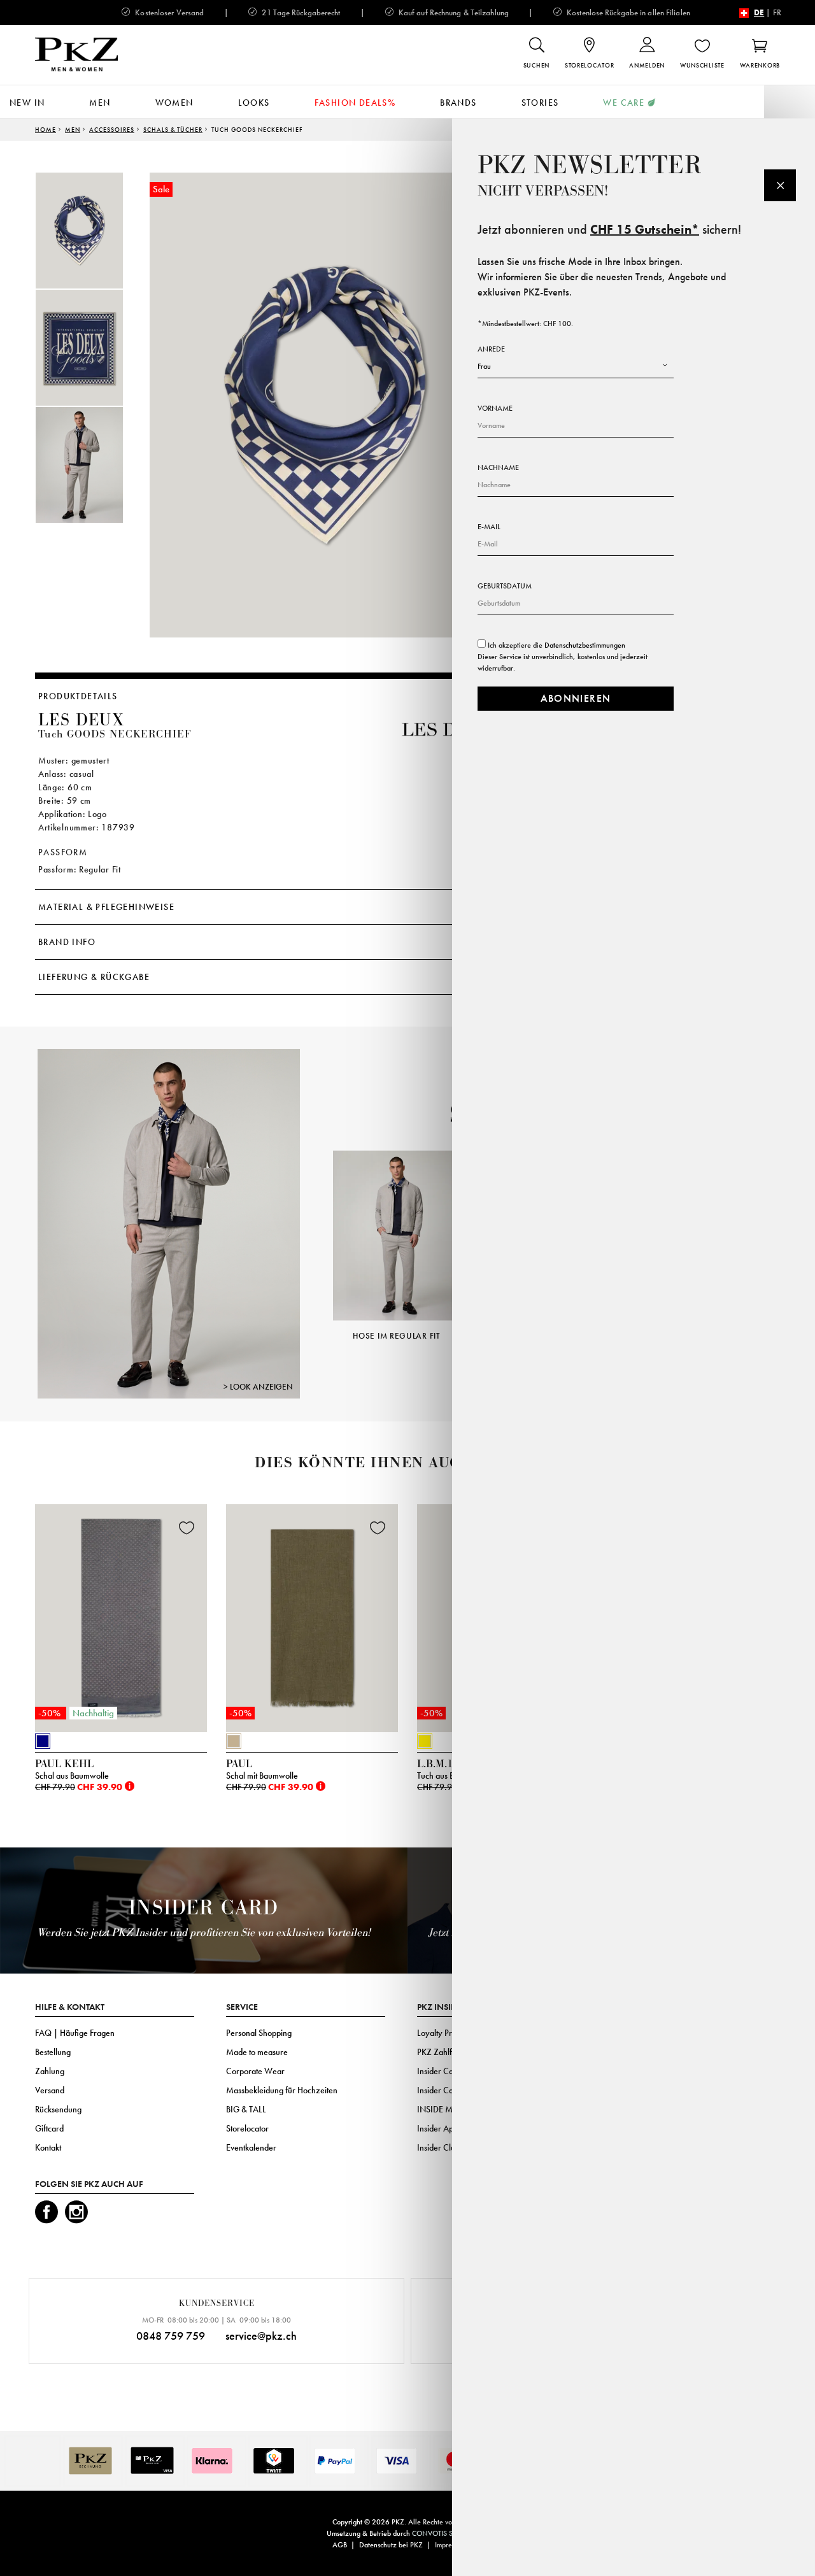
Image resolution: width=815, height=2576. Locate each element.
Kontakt (48, 2147)
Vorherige (317, 1227)
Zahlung (50, 2071)
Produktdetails (78, 696)
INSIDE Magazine (449, 2109)
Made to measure (257, 2052)
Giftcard (49, 2128)
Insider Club (438, 2147)
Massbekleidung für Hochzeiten (282, 2090)
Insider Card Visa (447, 2071)
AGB (340, 2545)
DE (759, 12)
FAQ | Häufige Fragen (75, 2033)
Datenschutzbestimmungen (585, 645)
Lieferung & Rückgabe (94, 977)
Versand (50, 2090)
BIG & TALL (246, 2109)
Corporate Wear (255, 2071)
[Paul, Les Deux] (169, 1223)
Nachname (498, 467)
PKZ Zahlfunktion (447, 2052)
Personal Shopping (259, 2033)
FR (777, 12)
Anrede (491, 349)
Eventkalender (251, 2147)
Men (100, 103)
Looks (254, 103)
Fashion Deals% (355, 103)
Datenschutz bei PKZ (391, 2545)
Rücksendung (58, 2109)
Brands (458, 103)
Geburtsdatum (505, 586)
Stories (540, 103)
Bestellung (53, 2052)
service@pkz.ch (261, 2336)
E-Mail (489, 527)
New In (27, 103)
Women (174, 103)
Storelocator (247, 2128)
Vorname (495, 408)
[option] (92, 231)
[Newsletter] (780, 185)
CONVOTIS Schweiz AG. (450, 2533)
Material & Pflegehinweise (106, 907)
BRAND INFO (67, 942)
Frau (484, 366)
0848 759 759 (171, 2336)
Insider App (437, 2128)
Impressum (450, 2545)
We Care (624, 103)
